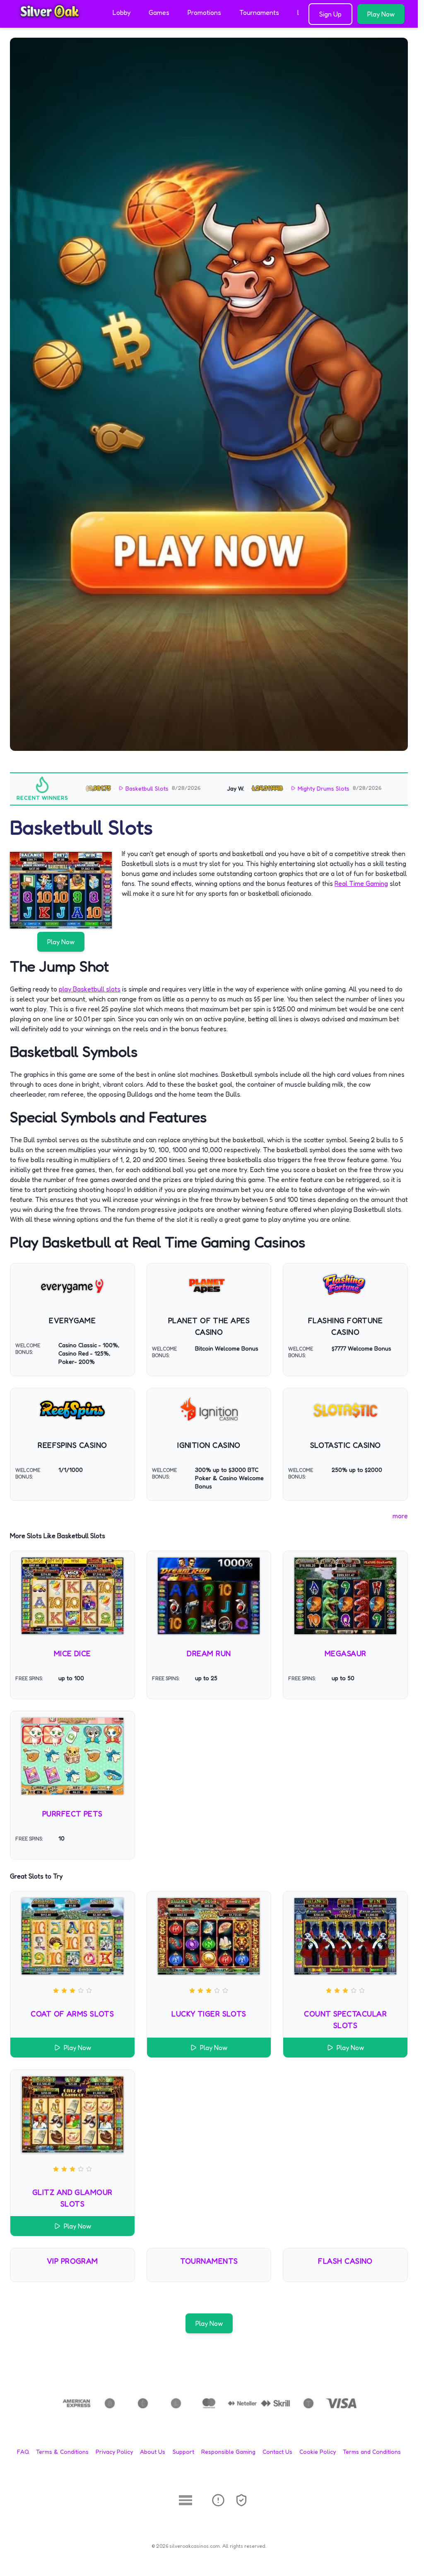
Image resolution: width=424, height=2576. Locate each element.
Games (159, 12)
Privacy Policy (114, 2452)
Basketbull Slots (99, 788)
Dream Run (209, 1653)
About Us (153, 2452)
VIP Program (72, 2261)
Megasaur (346, 1653)
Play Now (381, 14)
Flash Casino (345, 2261)
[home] (55, 22)
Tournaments (259, 12)
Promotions (204, 12)
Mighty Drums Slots (276, 788)
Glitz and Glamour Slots (72, 2198)
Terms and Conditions (372, 2452)
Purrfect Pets (72, 1814)
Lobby (122, 12)
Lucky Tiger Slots (209, 2014)
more (400, 1516)
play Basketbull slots (90, 989)
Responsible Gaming (228, 2452)
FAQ (23, 2452)
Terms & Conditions (62, 2452)
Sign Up (330, 14)
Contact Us (277, 2452)
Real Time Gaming (361, 883)
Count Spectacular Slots (345, 2019)
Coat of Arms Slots (72, 2014)
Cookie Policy (318, 2452)
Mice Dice (72, 1653)
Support (183, 2452)
